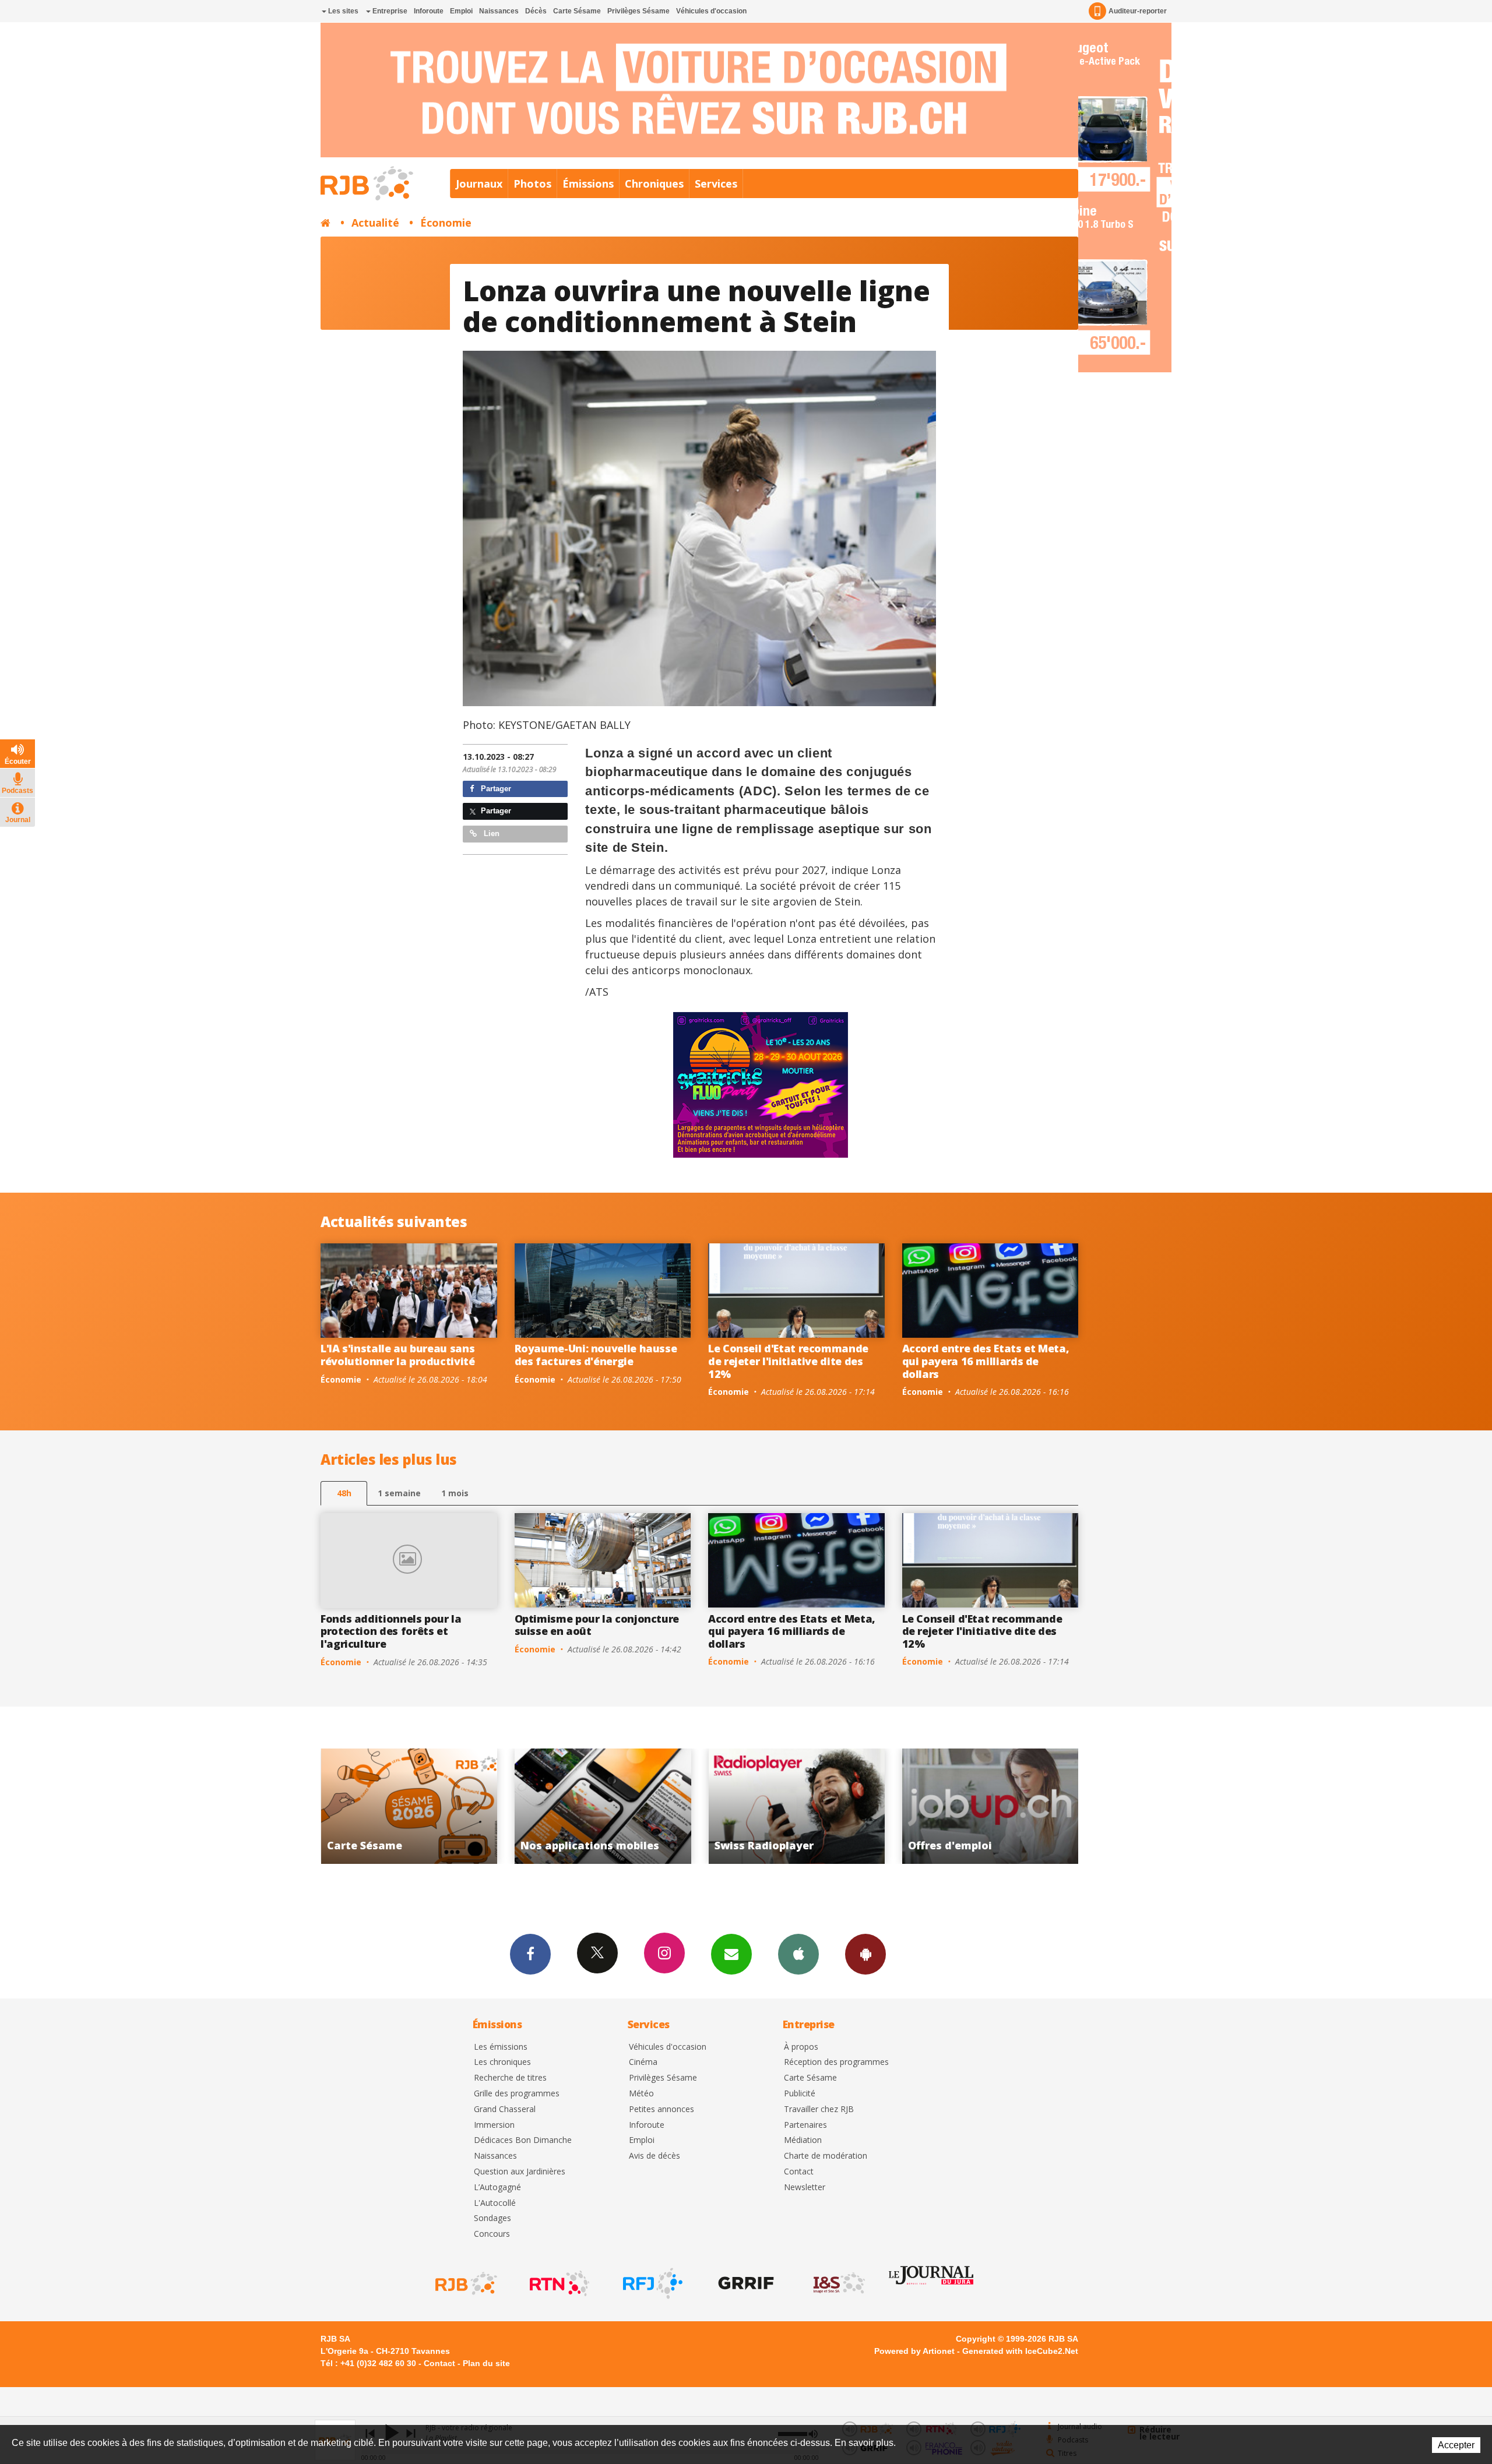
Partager (495, 789)
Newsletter (805, 2188)
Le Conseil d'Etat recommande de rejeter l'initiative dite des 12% (788, 1361)
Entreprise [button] (389, 11)
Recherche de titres (510, 2078)
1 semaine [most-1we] (399, 1493)
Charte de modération (826, 2156)
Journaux (479, 184)
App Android (865, 1954)
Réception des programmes (836, 2062)
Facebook (530, 1954)
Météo (641, 2094)
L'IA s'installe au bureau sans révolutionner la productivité (398, 1355)
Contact (799, 2172)
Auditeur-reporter (1138, 11)
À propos (801, 2047)
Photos (532, 184)
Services (716, 184)
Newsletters (731, 1954)
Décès (536, 11)
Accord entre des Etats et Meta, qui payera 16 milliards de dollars (986, 1361)
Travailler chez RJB (819, 2109)
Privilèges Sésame (638, 11)
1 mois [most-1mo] (455, 1493)
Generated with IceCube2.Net (1020, 2351)
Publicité (800, 2094)
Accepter (1456, 2445)
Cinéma (643, 2062)
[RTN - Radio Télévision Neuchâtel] (558, 2283)
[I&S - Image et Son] (838, 2283)
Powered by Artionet (914, 2351)
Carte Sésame (577, 11)
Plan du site (486, 2363)
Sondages (492, 2218)
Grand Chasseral (505, 2109)
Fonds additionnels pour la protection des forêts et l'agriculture (391, 1631)
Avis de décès (654, 2156)
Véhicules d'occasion (711, 11)
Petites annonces (661, 2109)
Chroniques (654, 184)
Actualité (375, 223)
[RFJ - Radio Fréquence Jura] (652, 2283)
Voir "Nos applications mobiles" (996, 1806)
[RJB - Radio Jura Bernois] (465, 2283)
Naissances (499, 11)
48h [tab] (344, 1493)
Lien (490, 833)
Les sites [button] (342, 11)
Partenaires (805, 2125)
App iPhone (798, 1954)
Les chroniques (502, 2062)
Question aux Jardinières (520, 2172)
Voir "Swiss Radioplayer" (415, 1806)
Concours (492, 2234)
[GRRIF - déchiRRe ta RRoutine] (745, 2283)
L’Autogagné (497, 2188)
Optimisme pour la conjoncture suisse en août (597, 1625)
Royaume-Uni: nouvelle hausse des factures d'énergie (596, 1355)
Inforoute (429, 11)
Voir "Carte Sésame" (802, 1806)
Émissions (588, 184)
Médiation (803, 2140)
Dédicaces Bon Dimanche (523, 2140)
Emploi (461, 11)
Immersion (494, 2125)
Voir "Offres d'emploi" (608, 1806)
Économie (446, 223)
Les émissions (501, 2047)
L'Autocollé (495, 2203)
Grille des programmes (517, 2094)
